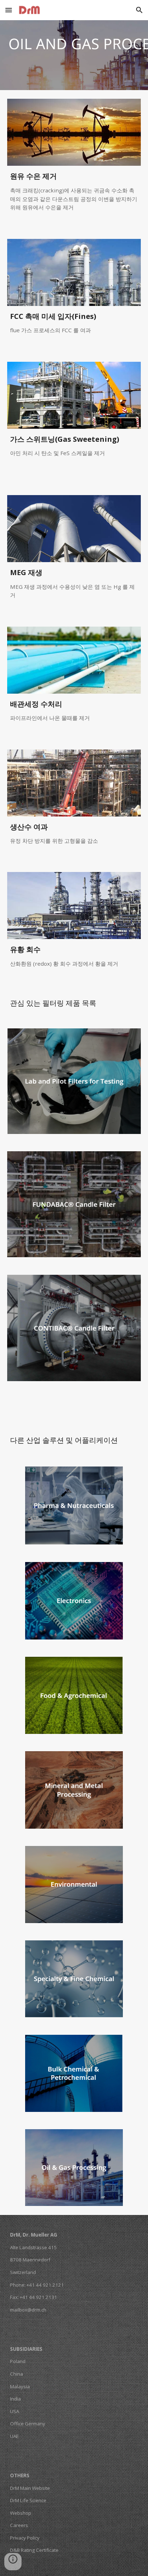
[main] (74, 194)
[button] (9, 10)
